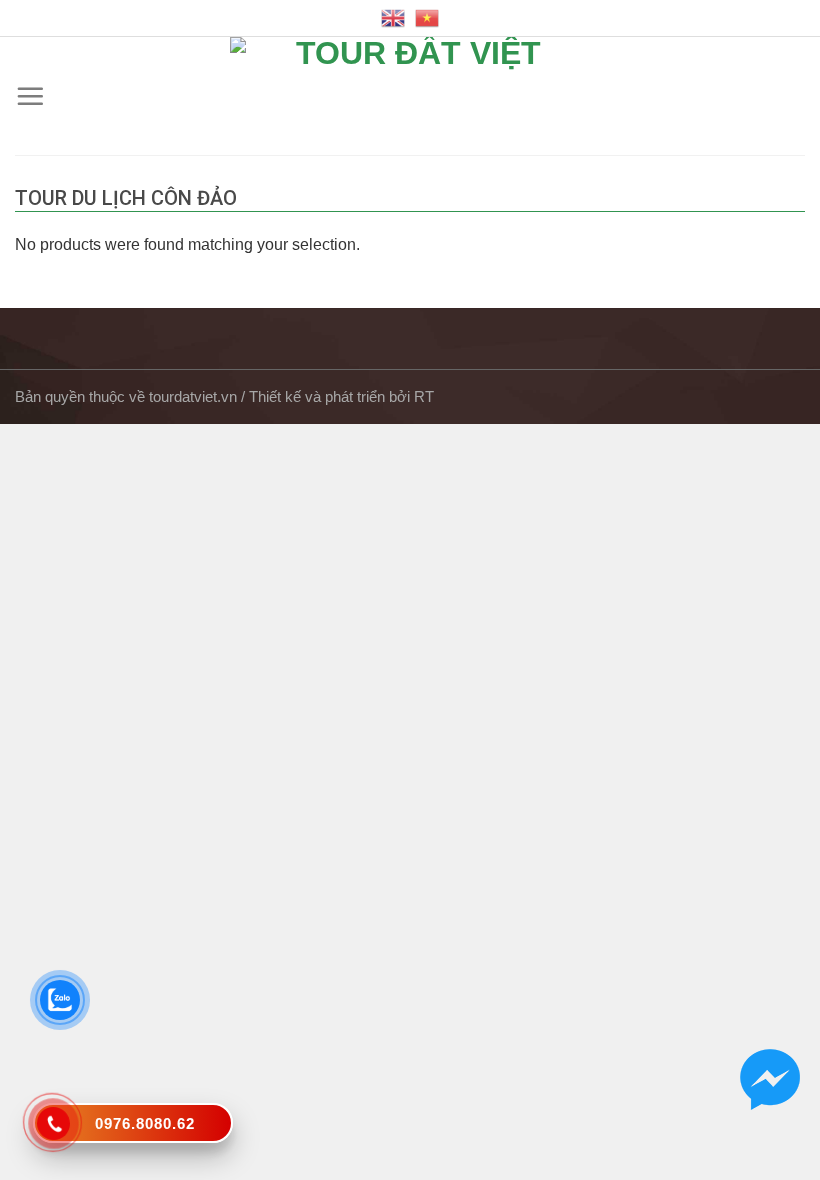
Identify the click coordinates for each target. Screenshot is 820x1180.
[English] (393, 18)
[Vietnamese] (427, 18)
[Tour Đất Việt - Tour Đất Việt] (410, 96)
